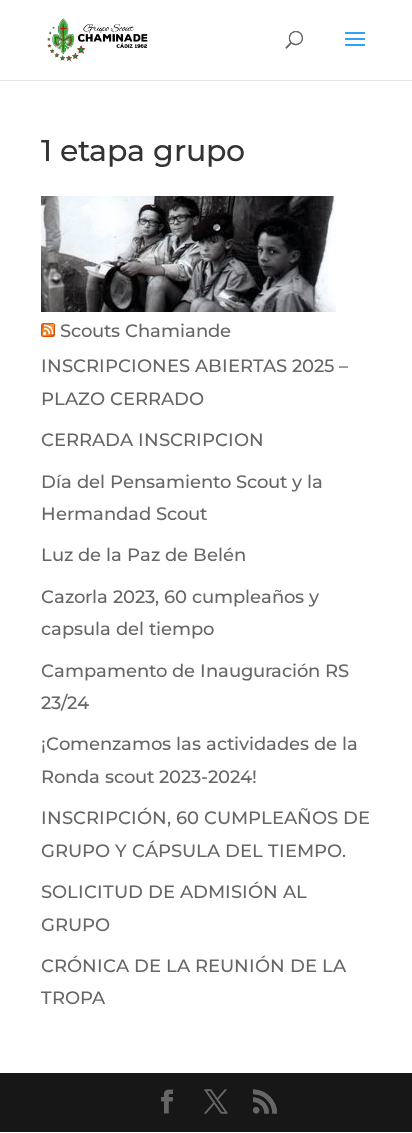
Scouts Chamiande (145, 331)
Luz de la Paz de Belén (143, 555)
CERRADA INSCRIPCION (152, 440)
